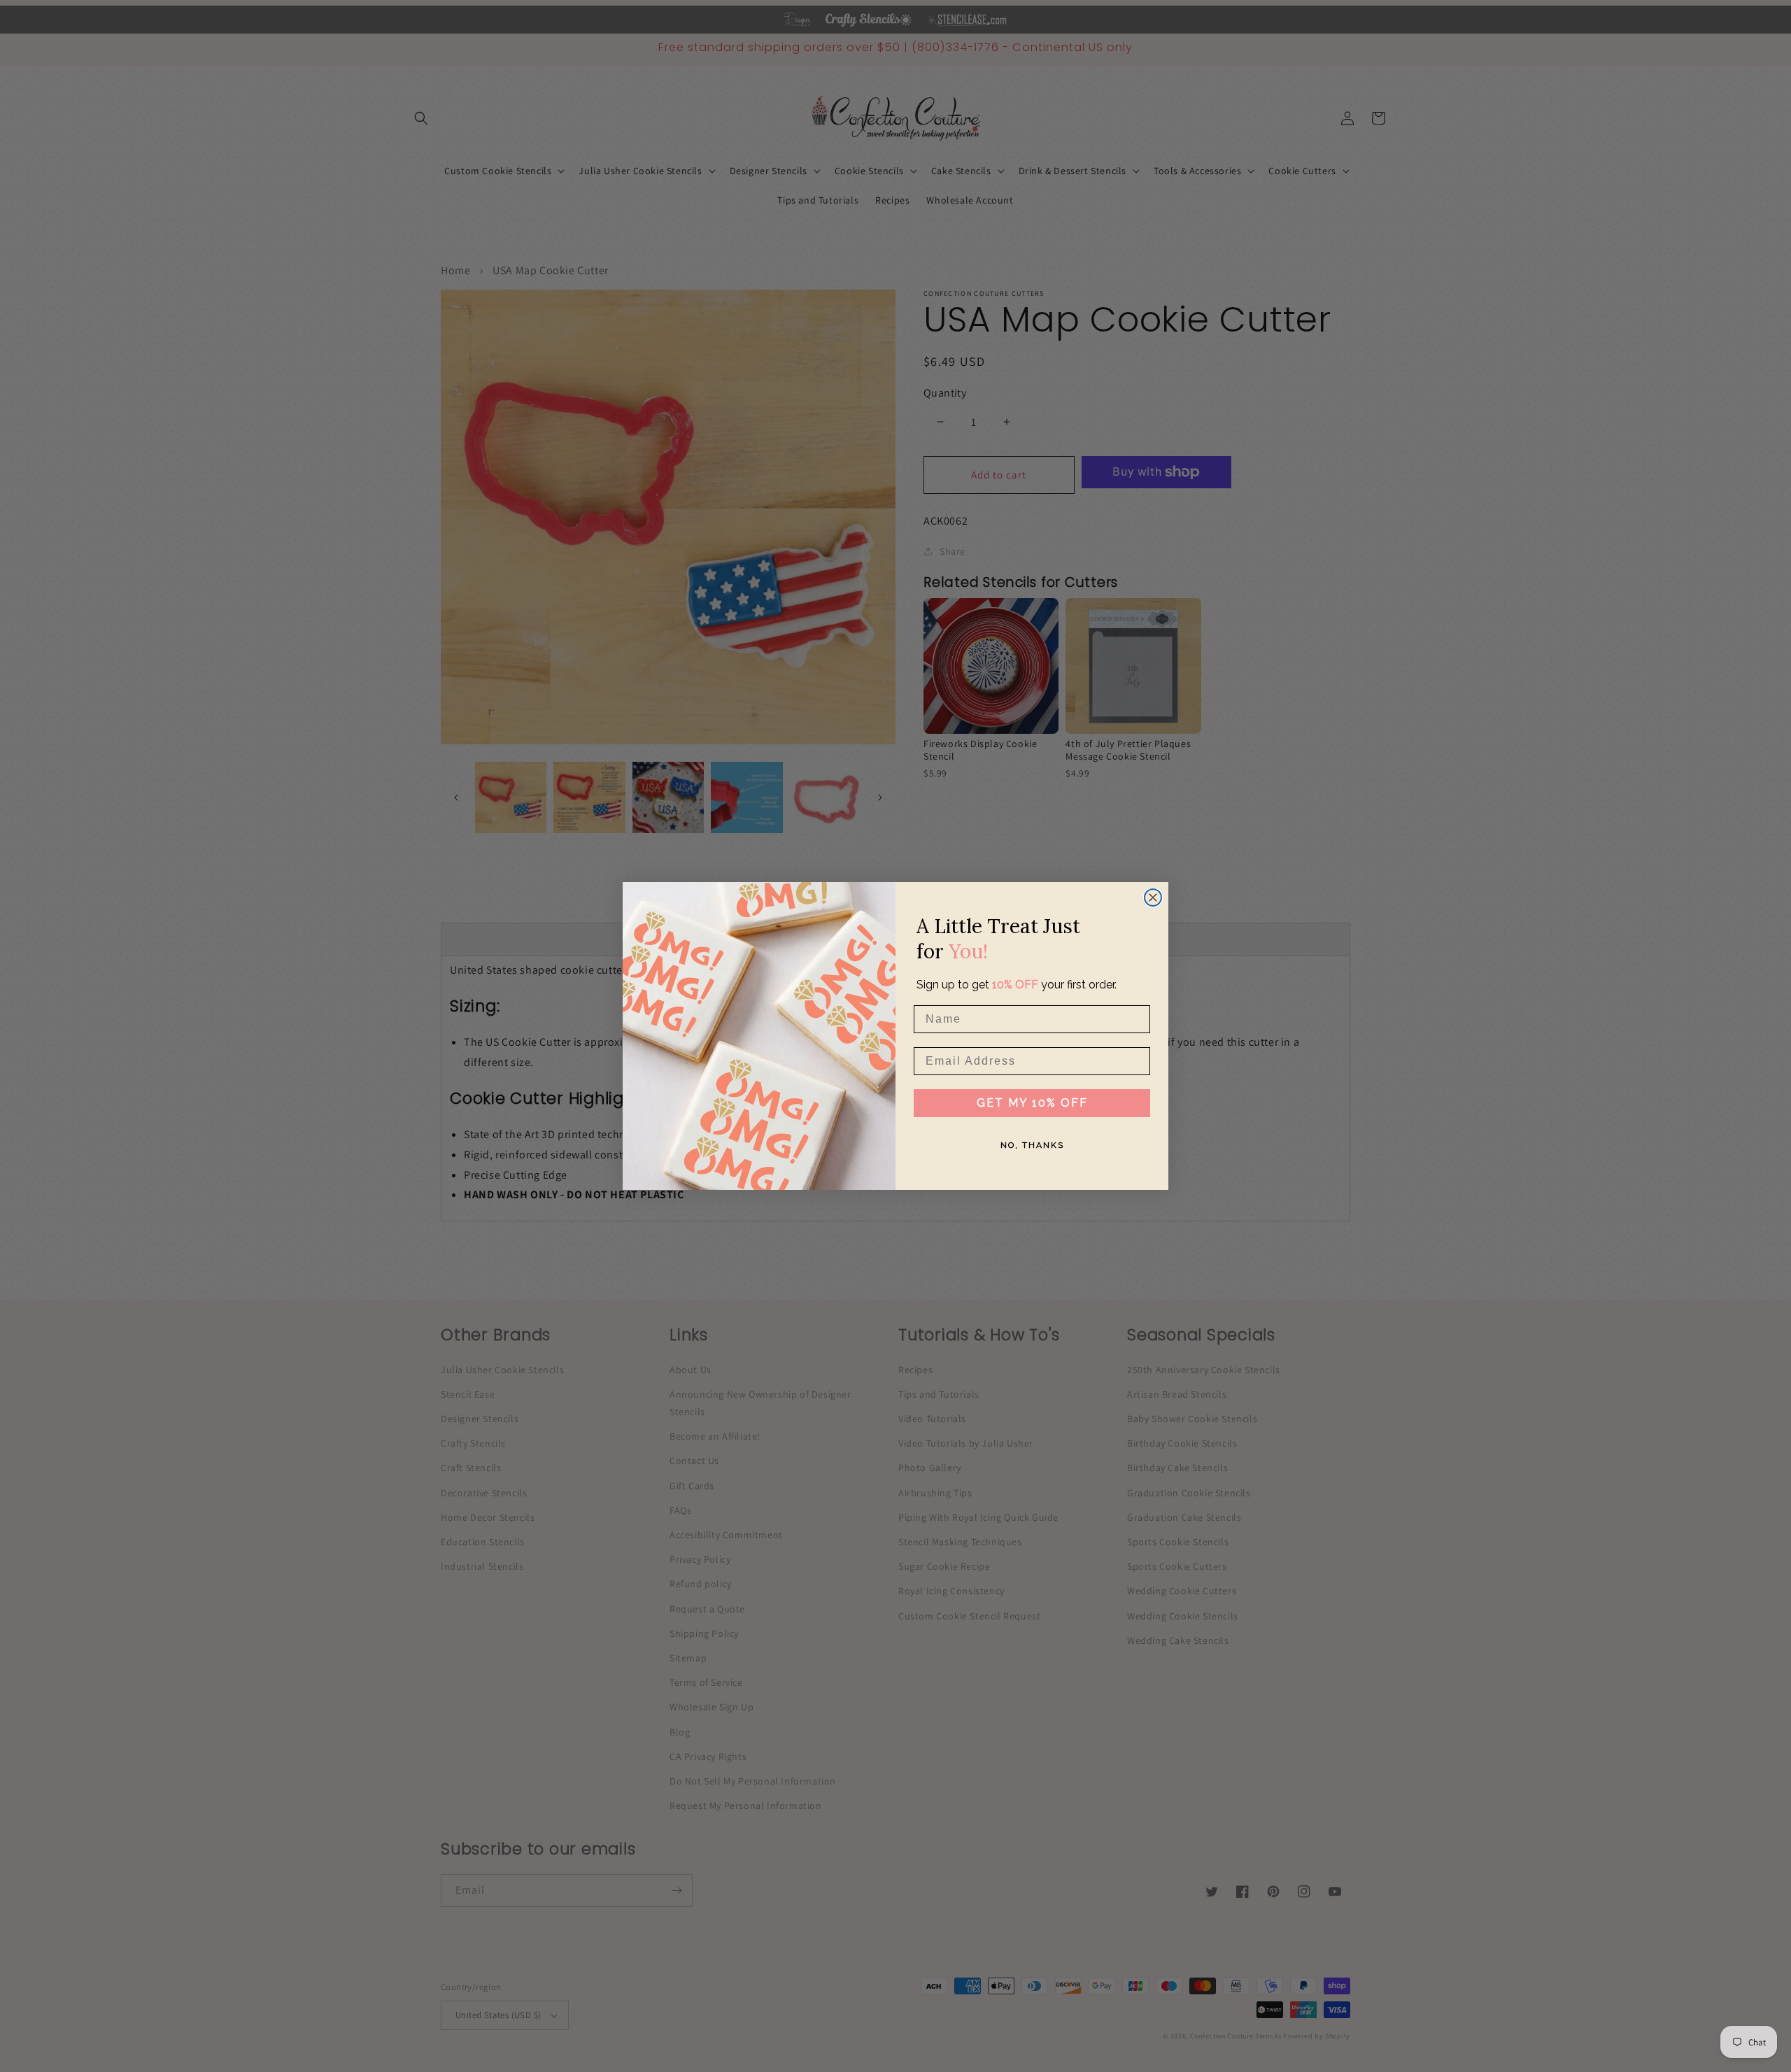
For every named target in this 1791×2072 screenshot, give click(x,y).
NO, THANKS (1032, 1145)
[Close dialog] (1153, 897)
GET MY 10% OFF (1032, 1103)
